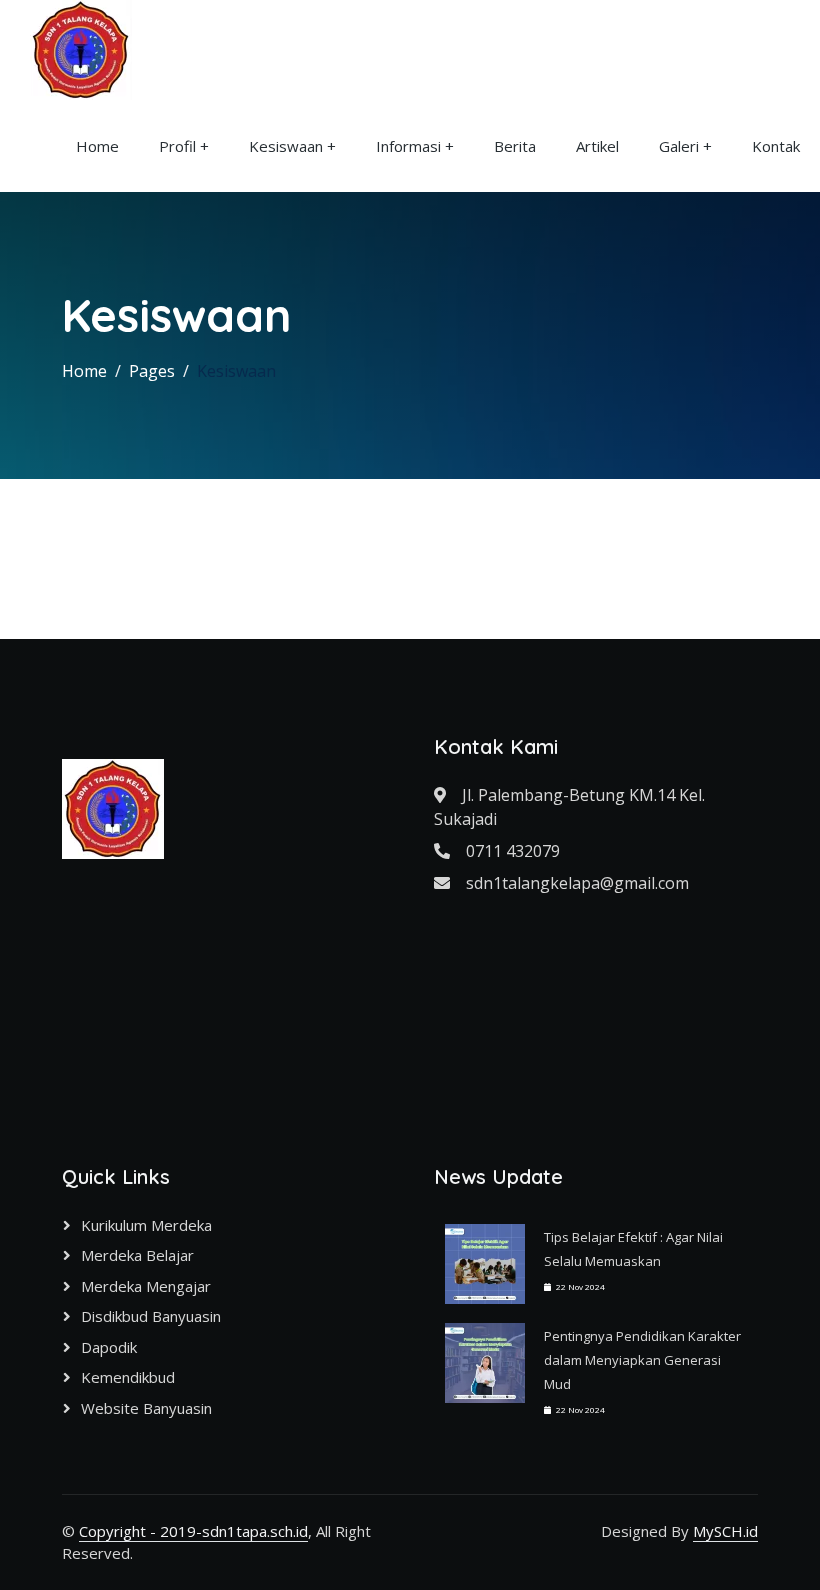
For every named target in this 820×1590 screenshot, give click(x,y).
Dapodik (109, 1347)
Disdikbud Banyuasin (151, 1316)
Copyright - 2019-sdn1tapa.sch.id (193, 1531)
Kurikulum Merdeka (146, 1225)
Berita (515, 146)
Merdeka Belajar (137, 1255)
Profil (177, 146)
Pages (152, 371)
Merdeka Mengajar (146, 1286)
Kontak (776, 146)
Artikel (597, 146)
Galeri (679, 146)
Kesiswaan (286, 146)
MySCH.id (725, 1531)
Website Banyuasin (146, 1408)
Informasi (408, 146)
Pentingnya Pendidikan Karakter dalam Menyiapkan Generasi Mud (642, 1360)
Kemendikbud (128, 1377)
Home (97, 146)
